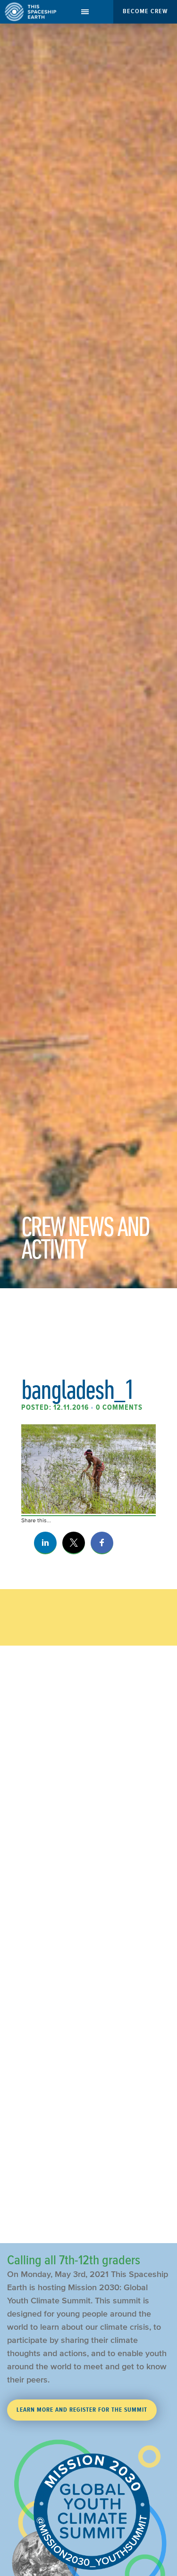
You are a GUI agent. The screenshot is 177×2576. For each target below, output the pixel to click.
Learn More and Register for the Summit (82, 2410)
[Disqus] (88, 1852)
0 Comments (119, 1407)
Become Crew (145, 11)
